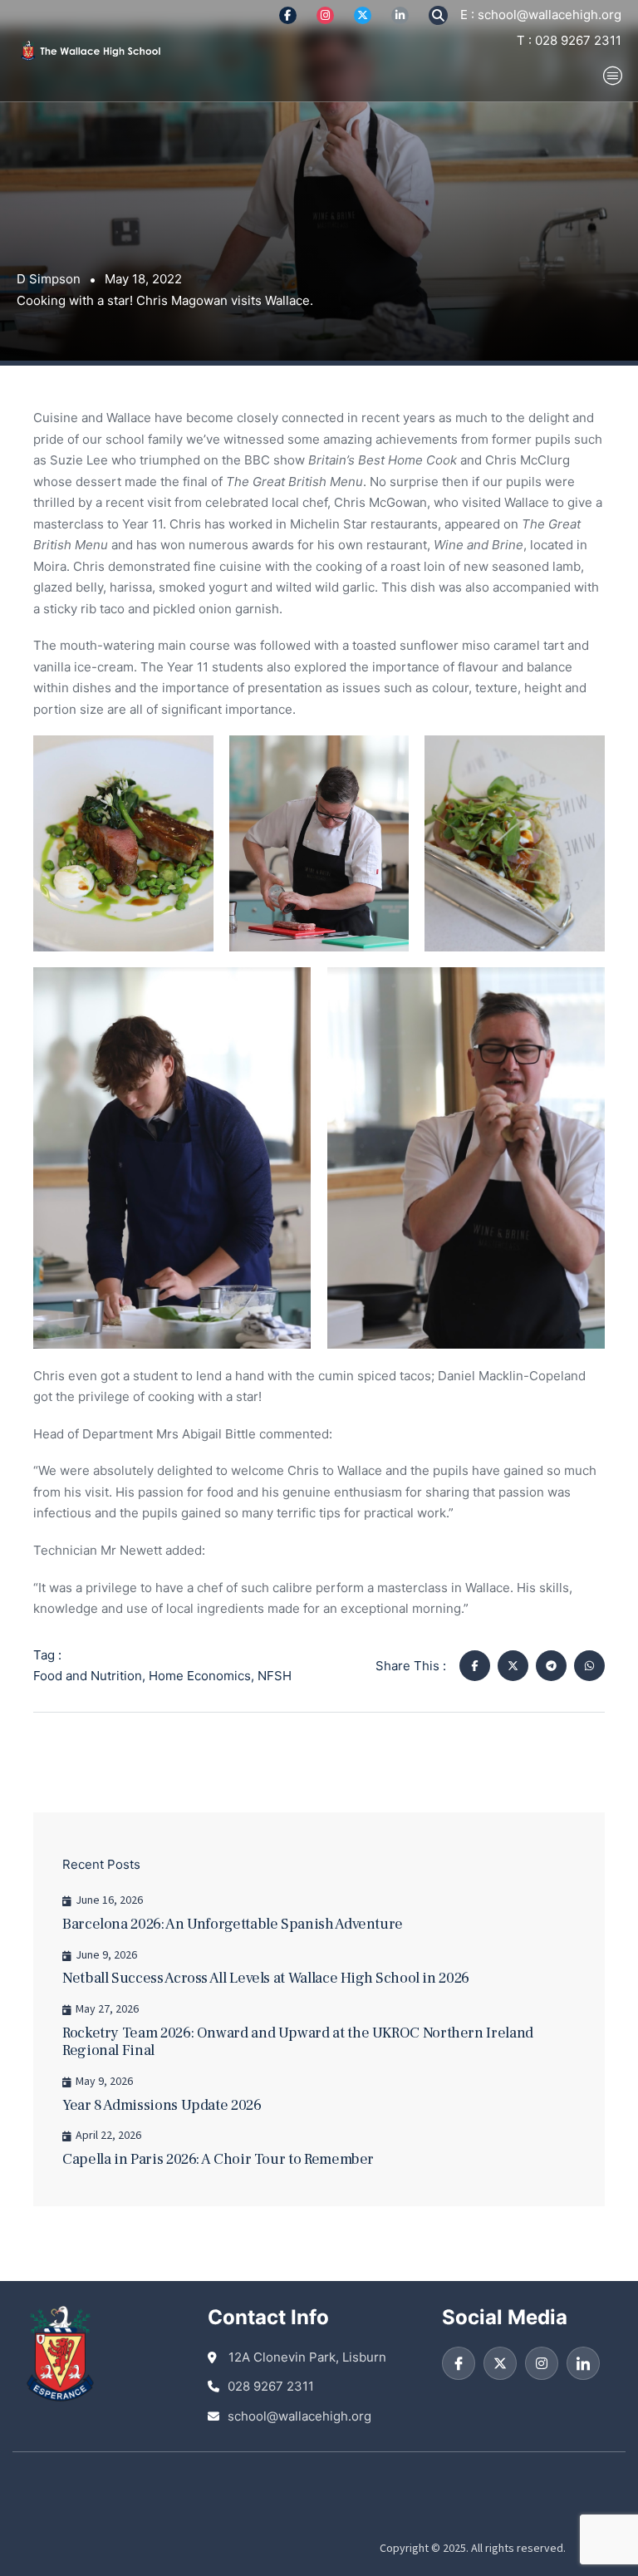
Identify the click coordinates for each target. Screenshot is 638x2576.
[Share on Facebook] (475, 1666)
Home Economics (200, 1676)
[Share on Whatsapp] (589, 1666)
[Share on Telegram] (551, 1666)
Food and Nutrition (88, 1676)
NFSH (275, 1676)
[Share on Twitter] (513, 1666)
